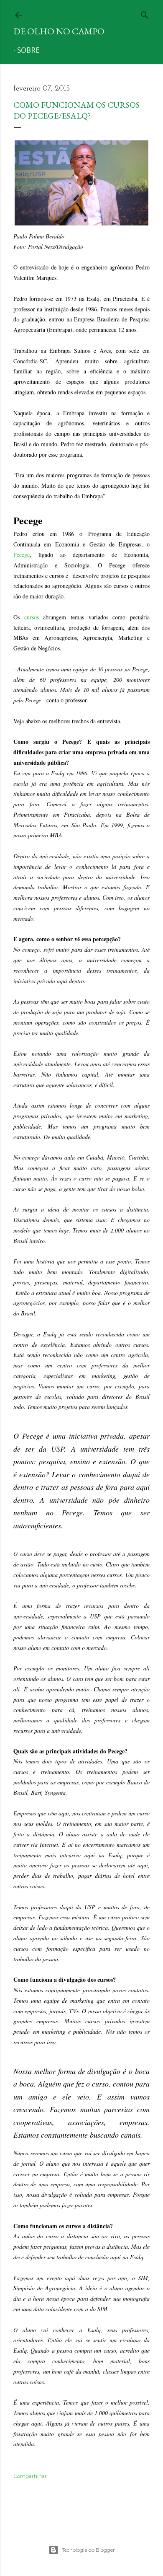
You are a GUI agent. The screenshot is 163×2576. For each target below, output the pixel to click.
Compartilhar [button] (30, 2476)
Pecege (22, 555)
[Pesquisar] (145, 13)
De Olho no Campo (59, 31)
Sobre (28, 51)
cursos (32, 617)
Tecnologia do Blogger (88, 2550)
